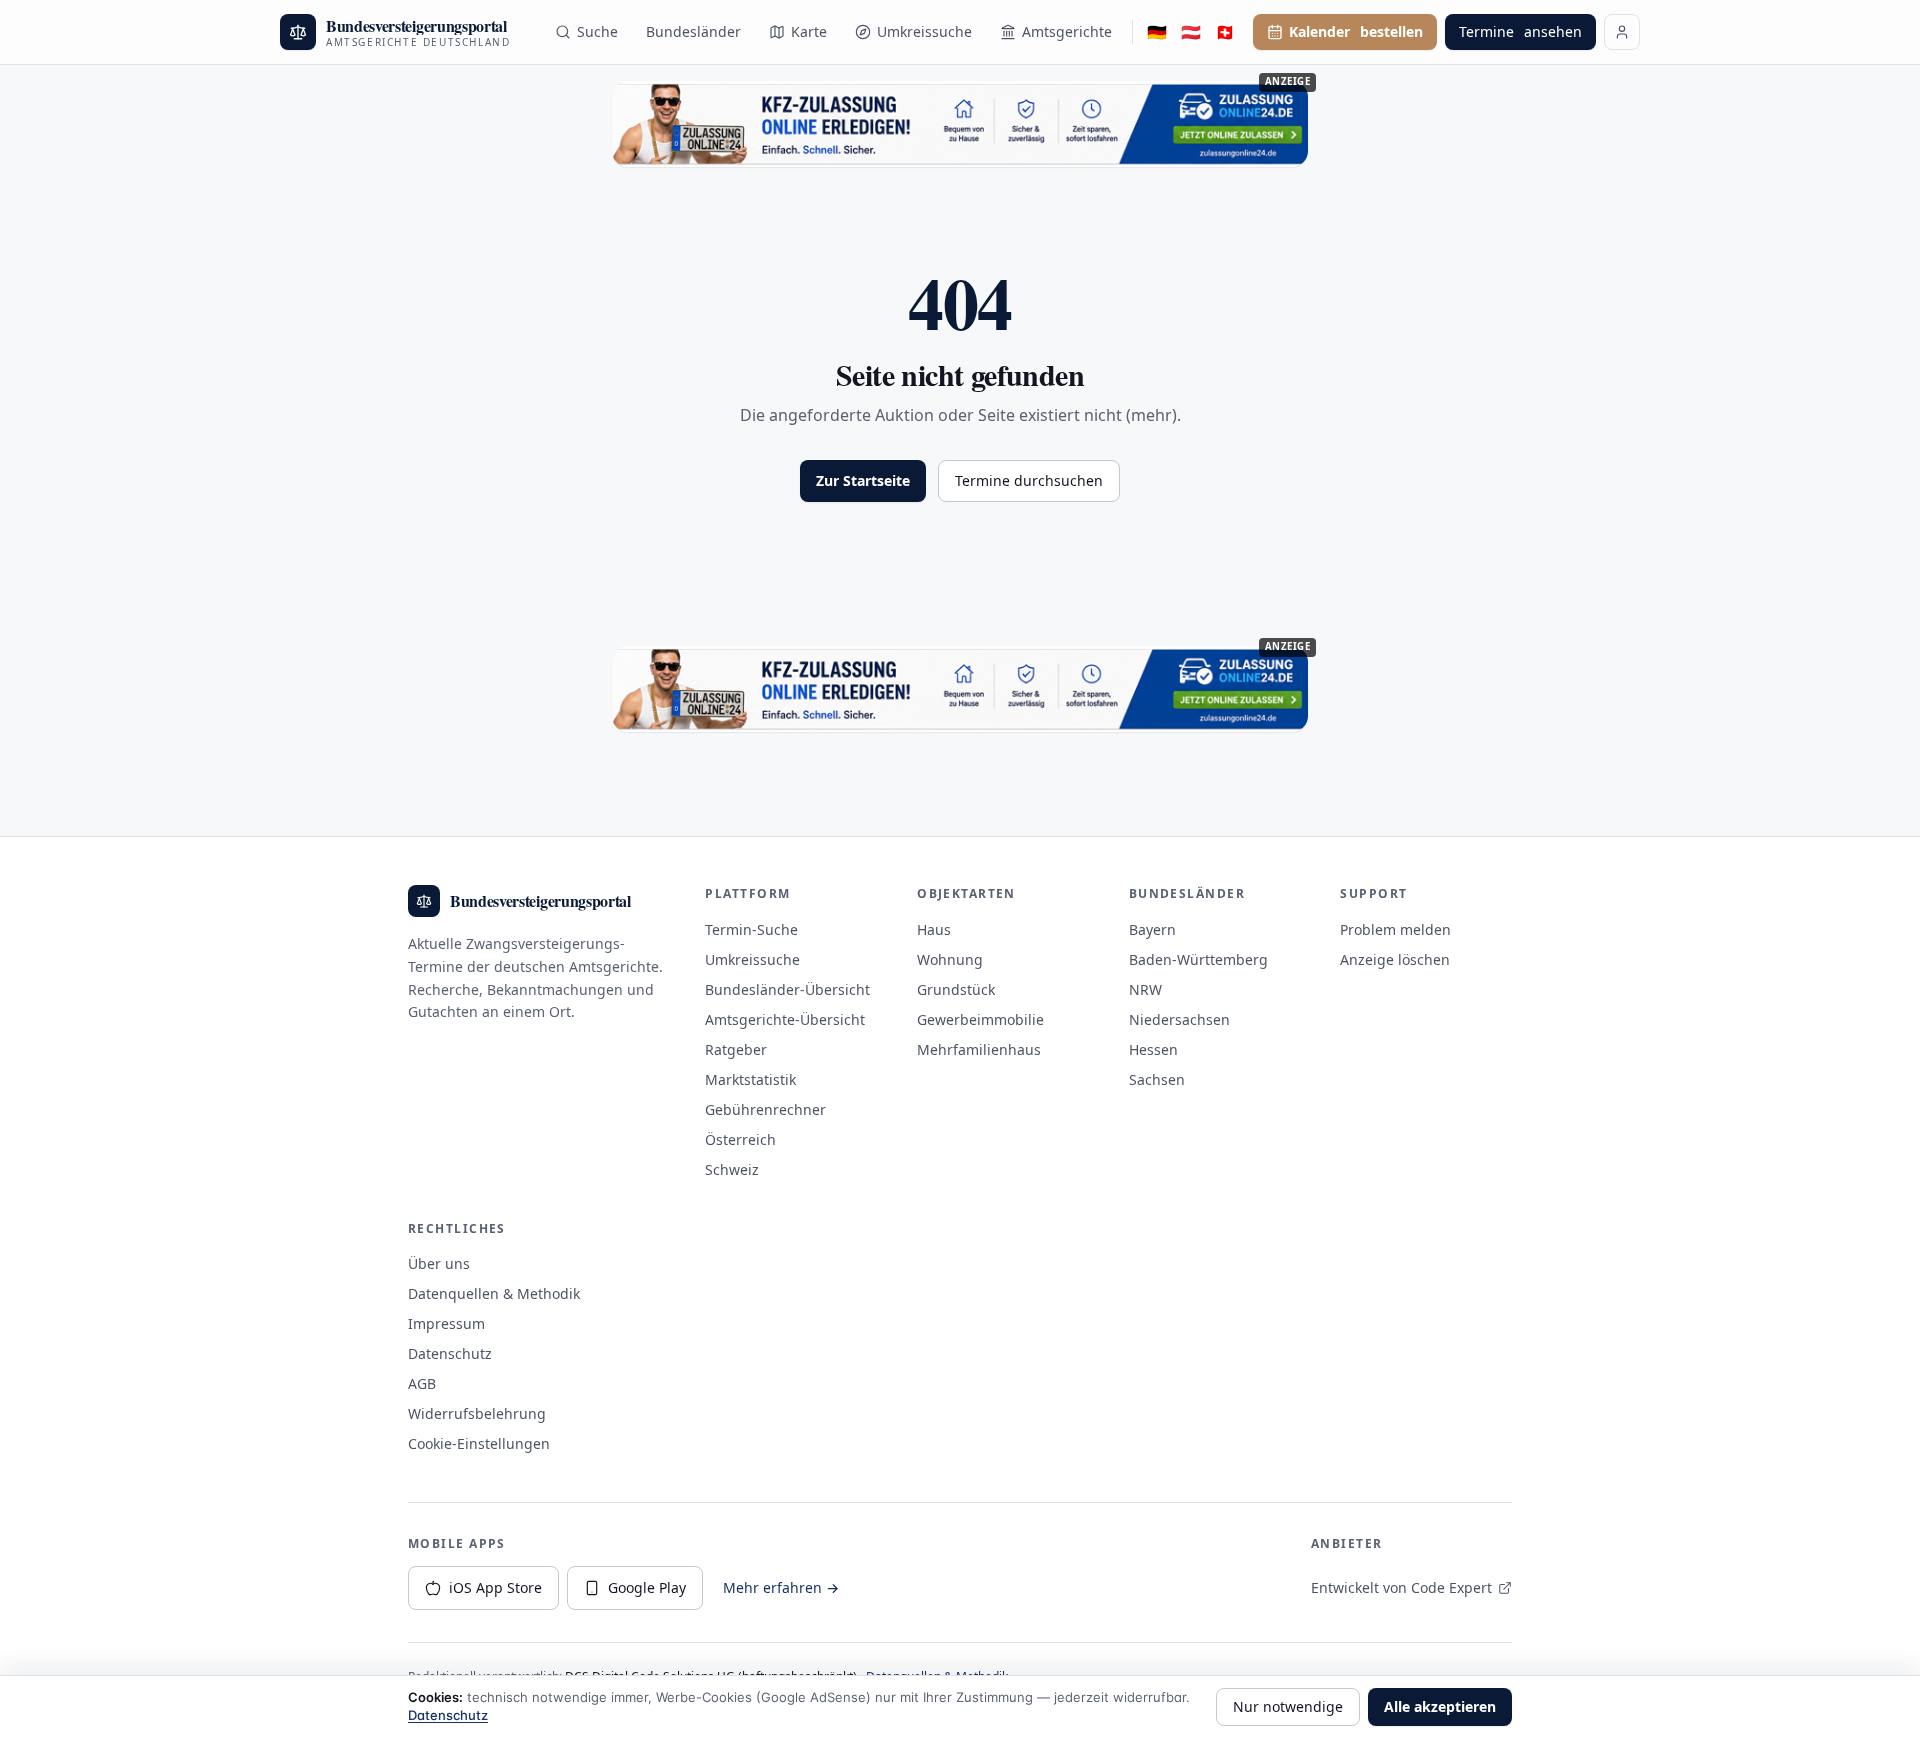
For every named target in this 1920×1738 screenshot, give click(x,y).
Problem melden (1395, 929)
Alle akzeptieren (1440, 1706)
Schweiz (732, 1169)
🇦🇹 (1191, 32)
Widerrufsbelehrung (477, 1413)
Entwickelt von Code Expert (1401, 1587)
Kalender (1356, 31)
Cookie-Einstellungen (479, 1443)
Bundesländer (693, 31)
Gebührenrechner (765, 1109)
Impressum (446, 1323)
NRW (1145, 989)
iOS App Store (495, 1587)
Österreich (740, 1139)
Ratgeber (736, 1049)
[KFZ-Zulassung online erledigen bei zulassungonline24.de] (960, 124)
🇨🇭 (1225, 32)
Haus (934, 929)
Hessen (1153, 1049)
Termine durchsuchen (1029, 480)
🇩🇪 (1157, 32)
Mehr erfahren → (781, 1587)
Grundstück (956, 989)
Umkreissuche (924, 31)
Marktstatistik (750, 1079)
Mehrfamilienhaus (979, 1049)
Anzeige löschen (1395, 959)
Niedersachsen (1179, 1019)
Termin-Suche (751, 929)
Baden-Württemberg (1198, 959)
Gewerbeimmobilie (980, 1019)
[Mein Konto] (1622, 32)
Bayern (1152, 929)
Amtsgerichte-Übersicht (785, 1019)
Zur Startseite (863, 480)
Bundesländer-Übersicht (787, 989)
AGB (422, 1383)
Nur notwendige (1288, 1706)
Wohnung (950, 959)
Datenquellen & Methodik (494, 1293)
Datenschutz (450, 1353)
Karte (809, 31)
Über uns (439, 1263)
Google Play (647, 1587)
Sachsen (1157, 1079)
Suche (597, 31)
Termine (1520, 31)
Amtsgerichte (1067, 31)
